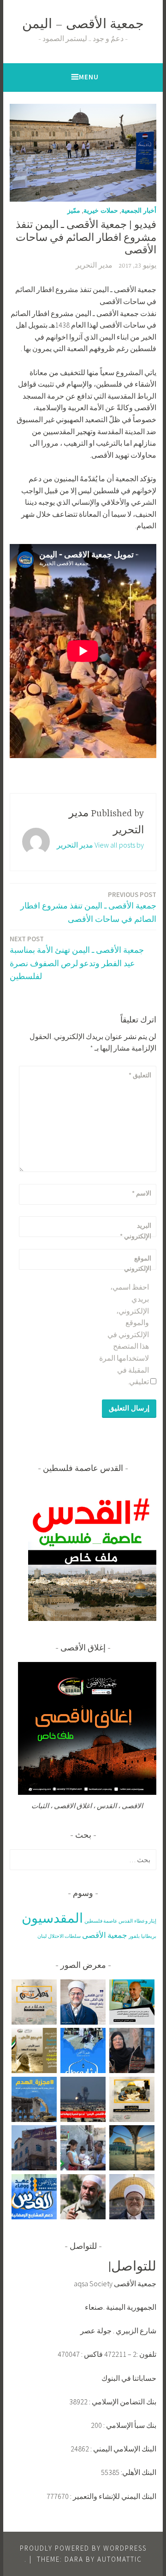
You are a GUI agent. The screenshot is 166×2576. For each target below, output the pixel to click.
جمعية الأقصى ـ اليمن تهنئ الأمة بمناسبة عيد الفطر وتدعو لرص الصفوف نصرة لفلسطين (77, 958)
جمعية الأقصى (105, 1935)
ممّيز (74, 210)
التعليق (140, 1075)
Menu (89, 77)
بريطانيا (149, 1936)
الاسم (142, 1193)
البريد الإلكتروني (136, 1231)
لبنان (42, 1936)
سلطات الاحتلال (64, 1936)
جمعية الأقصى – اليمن (83, 25)
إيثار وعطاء (145, 1921)
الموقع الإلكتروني (138, 1263)
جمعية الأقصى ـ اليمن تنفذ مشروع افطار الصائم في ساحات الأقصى (88, 907)
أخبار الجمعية (139, 210)
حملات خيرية (101, 210)
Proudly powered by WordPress (83, 2548)
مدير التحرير (94, 266)
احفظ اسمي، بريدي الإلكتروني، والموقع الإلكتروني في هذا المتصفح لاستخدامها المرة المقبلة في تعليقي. (124, 1334)
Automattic (120, 2559)
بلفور (134, 1936)
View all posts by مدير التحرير (100, 845)
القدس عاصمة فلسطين (109, 1921)
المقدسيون (52, 1918)
